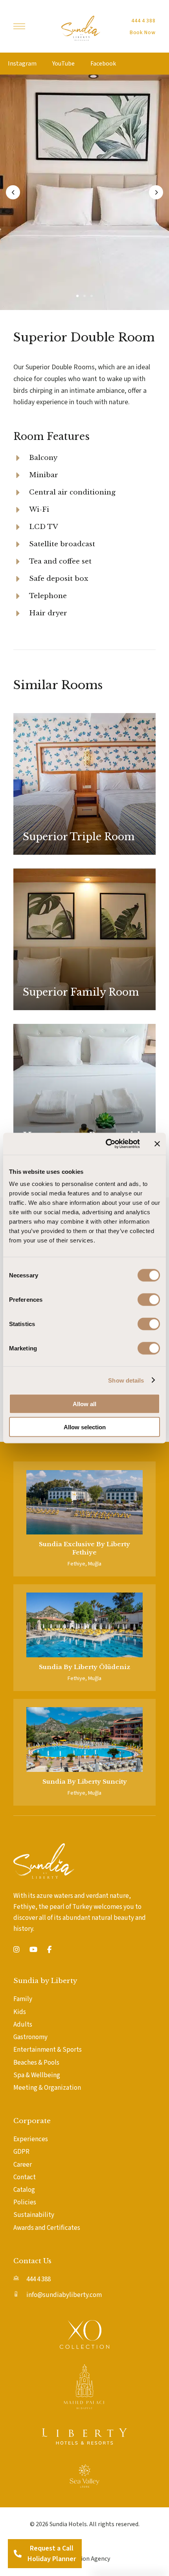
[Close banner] (157, 1144)
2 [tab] (84, 296)
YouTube (63, 64)
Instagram (22, 64)
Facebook (103, 64)
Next (156, 192)
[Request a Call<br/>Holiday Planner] (18, 2554)
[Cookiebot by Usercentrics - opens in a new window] (106, 1144)
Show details (126, 1380)
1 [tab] (77, 296)
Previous (13, 192)
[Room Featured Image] (85, 784)
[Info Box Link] (84, 1519)
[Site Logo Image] (81, 28)
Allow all (84, 1404)
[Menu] (19, 26)
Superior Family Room (81, 992)
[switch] (149, 1300)
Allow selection (85, 1427)
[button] (143, 21)
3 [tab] (92, 296)
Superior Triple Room (79, 837)
